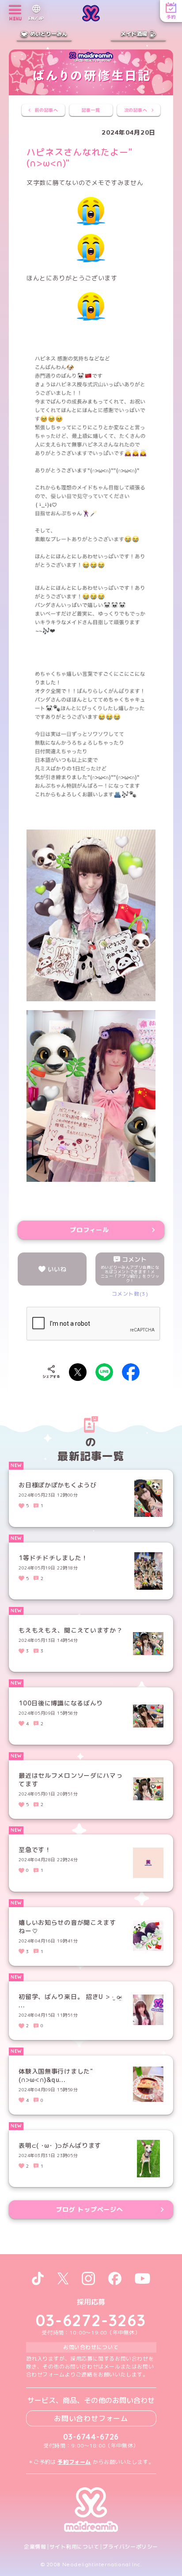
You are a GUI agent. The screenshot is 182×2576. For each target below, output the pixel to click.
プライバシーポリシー (130, 2547)
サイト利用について (74, 2547)
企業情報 (35, 2547)
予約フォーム (74, 2462)
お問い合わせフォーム (91, 2418)
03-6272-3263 (91, 2320)
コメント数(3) (130, 1294)
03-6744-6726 (91, 2437)
